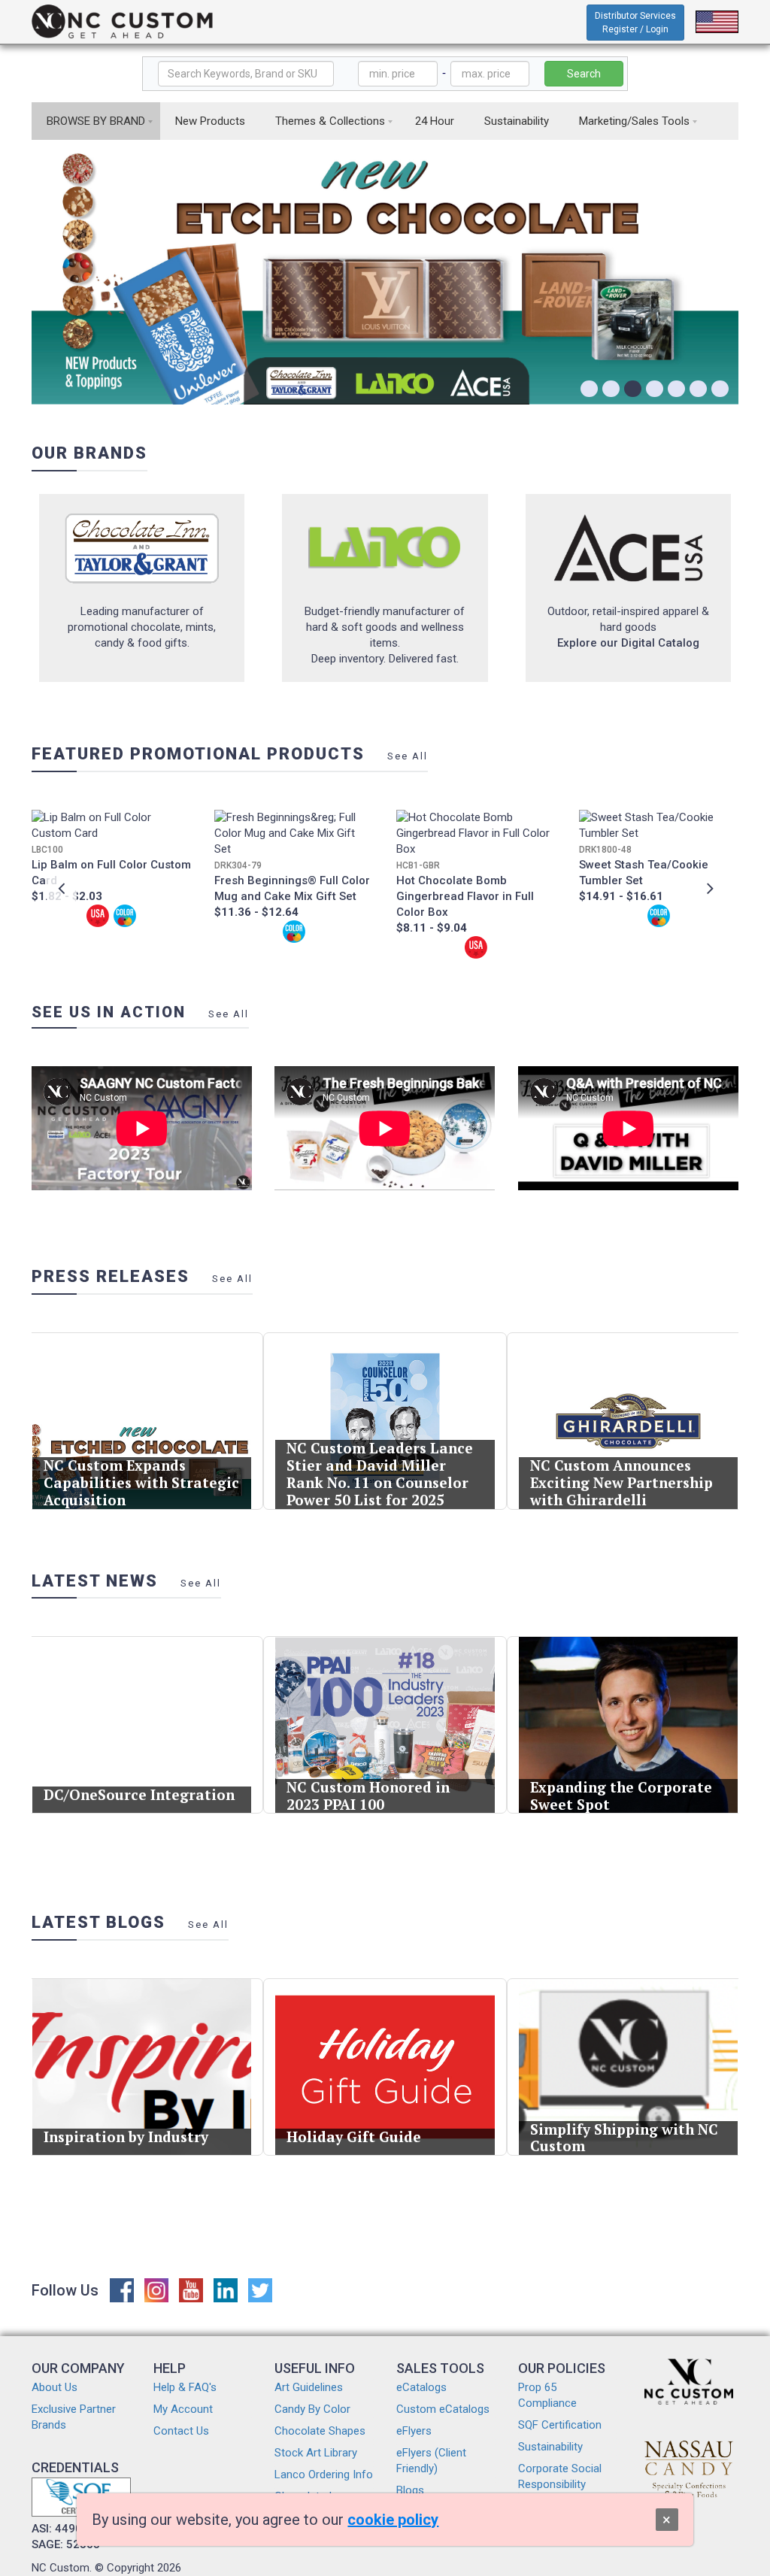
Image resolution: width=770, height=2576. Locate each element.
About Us (55, 2387)
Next (708, 888)
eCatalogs (421, 2387)
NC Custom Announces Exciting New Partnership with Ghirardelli (621, 1482)
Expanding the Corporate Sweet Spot (621, 1796)
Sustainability (517, 121)
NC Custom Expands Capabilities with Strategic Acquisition (141, 1482)
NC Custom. (62, 2568)
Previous (62, 888)
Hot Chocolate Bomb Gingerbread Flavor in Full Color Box (465, 896)
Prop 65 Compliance (547, 2395)
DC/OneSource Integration (139, 1794)
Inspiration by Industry (126, 2137)
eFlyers (414, 2431)
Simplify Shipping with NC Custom (624, 2138)
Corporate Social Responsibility (560, 2476)
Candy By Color (312, 2409)
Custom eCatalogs (443, 2409)
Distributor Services (635, 23)
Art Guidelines (309, 2387)
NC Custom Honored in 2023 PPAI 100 (368, 1796)
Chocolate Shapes (320, 2431)
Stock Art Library (316, 2453)
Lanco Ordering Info (324, 2474)
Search (584, 74)
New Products (210, 121)
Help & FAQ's (185, 2387)
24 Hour (435, 121)
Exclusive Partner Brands (74, 2417)
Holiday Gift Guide (354, 2137)
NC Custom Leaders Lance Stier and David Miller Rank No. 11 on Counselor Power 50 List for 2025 (380, 1473)
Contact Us (181, 2431)
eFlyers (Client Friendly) (431, 2461)
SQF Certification (560, 2425)
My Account (183, 2409)
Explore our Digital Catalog (628, 643)
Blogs (410, 2490)
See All (408, 756)
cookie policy (393, 2520)
